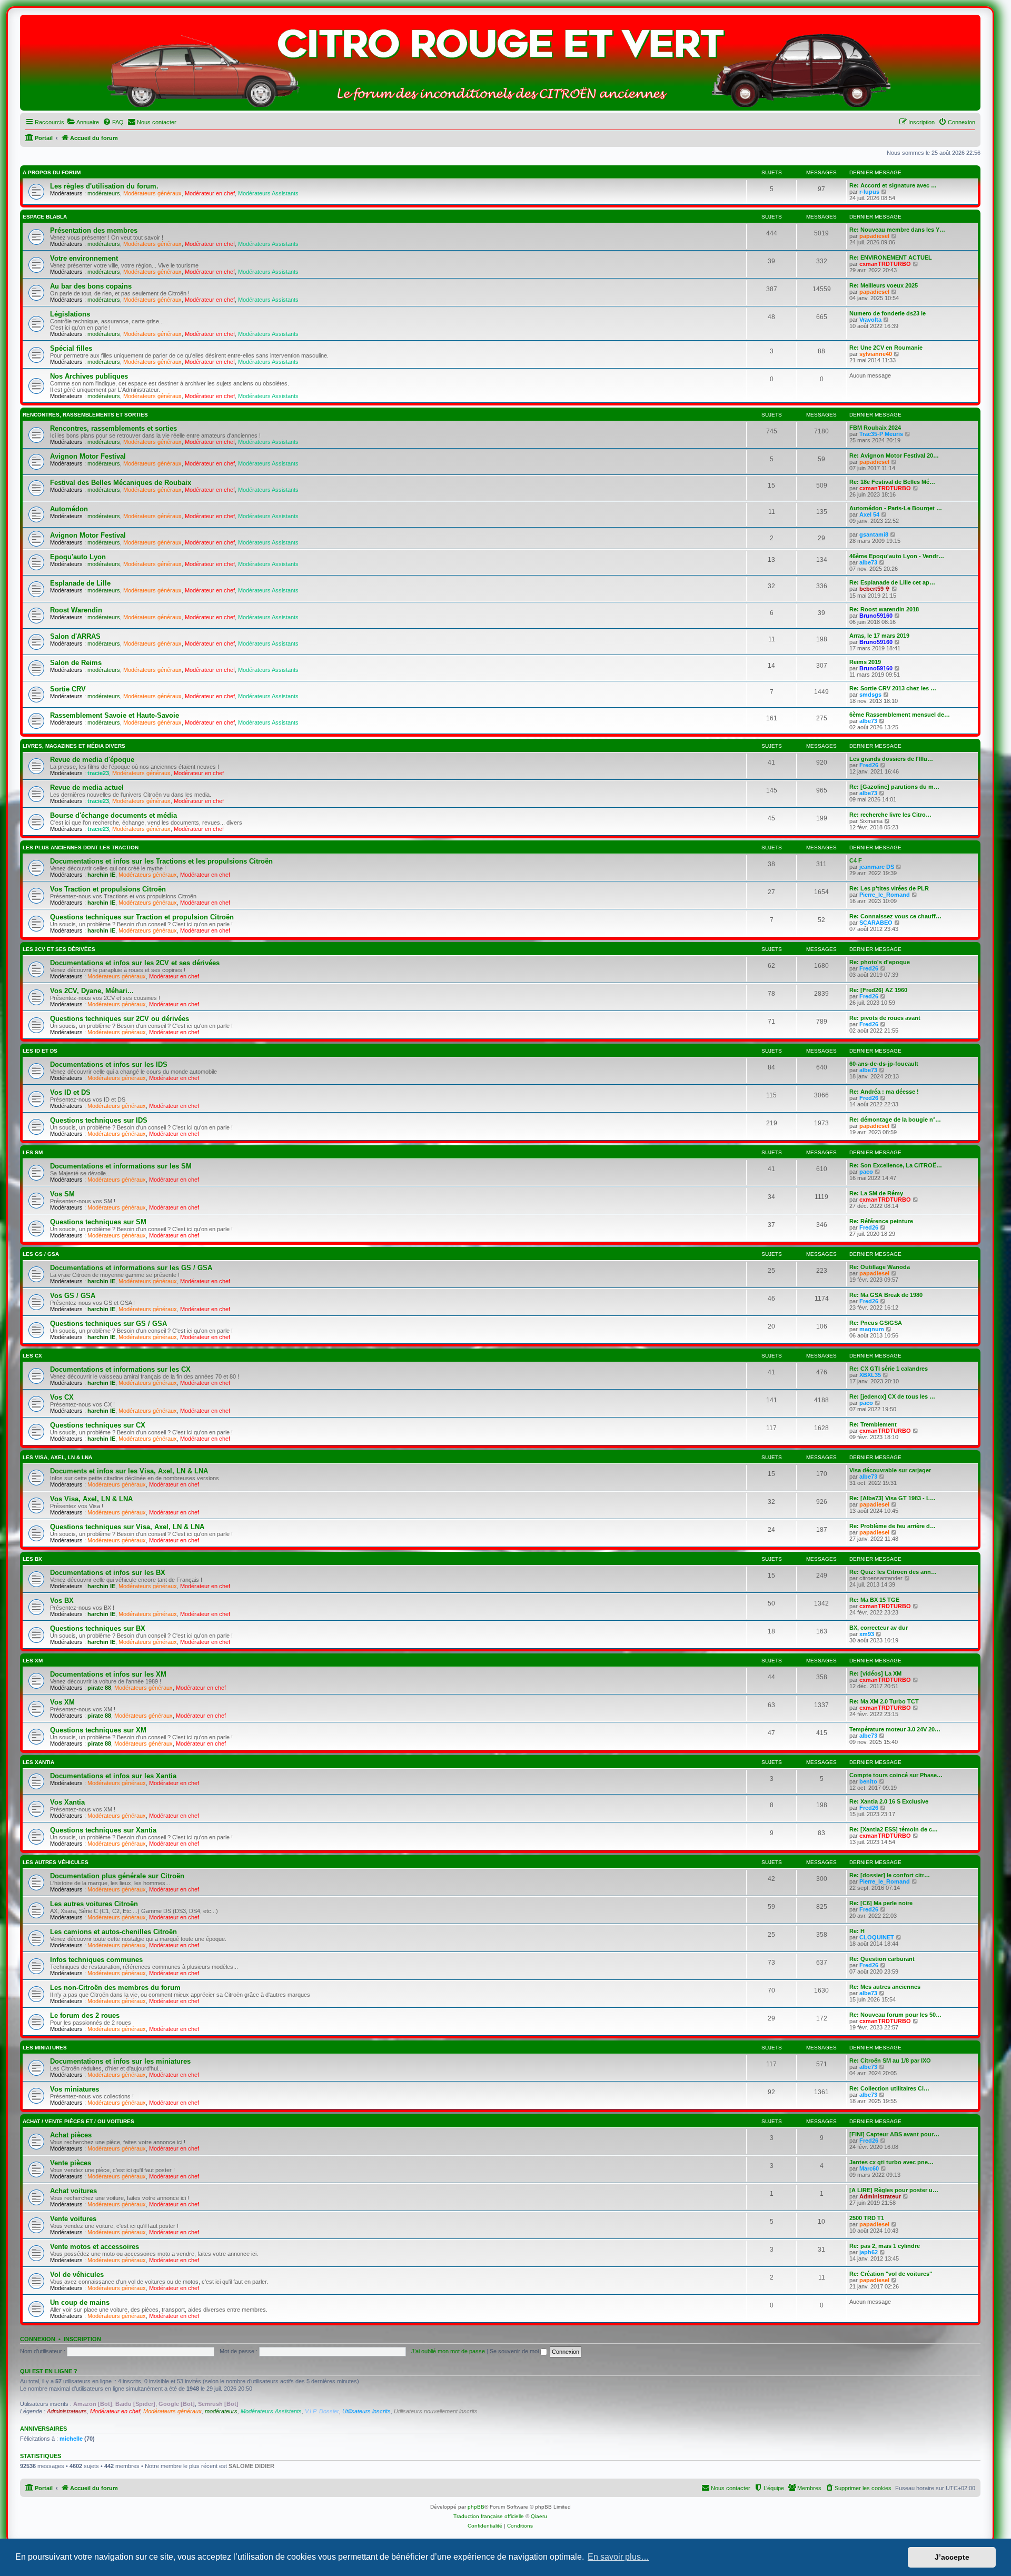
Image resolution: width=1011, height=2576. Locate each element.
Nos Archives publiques (89, 376)
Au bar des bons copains (91, 286)
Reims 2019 (865, 662)
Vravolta (870, 320)
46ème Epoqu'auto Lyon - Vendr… (897, 556)
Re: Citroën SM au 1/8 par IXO (890, 2060)
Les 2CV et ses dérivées (59, 949)
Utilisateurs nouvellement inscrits (436, 2411)
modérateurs (104, 193)
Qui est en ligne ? (49, 2371)
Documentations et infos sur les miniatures (120, 2061)
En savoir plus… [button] (618, 2557)
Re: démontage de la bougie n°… (895, 1119)
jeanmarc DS (877, 867)
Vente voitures (73, 2219)
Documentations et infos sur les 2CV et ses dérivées (135, 963)
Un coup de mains (80, 2302)
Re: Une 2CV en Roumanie (886, 348)
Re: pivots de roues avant (885, 1018)
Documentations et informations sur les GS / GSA (131, 1268)
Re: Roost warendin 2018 (884, 609)
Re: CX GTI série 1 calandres (889, 1369)
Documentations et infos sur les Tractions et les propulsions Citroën (161, 861)
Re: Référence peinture (881, 1221)
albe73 (868, 562)
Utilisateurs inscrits (366, 2411)
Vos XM (62, 1702)
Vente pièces (71, 2163)
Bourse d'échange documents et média (113, 815)
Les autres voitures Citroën (94, 1904)
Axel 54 (869, 514)
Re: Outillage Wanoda (880, 1267)
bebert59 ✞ (875, 589)
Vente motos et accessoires (95, 2247)
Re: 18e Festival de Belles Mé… (892, 482)
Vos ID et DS (70, 1092)
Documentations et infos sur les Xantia (113, 1776)
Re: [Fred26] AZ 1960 (878, 990)
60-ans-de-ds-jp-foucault (884, 1064)
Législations (70, 314)
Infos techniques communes (96, 1960)
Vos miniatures (75, 2089)
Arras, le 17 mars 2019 (879, 636)
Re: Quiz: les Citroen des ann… (893, 1572)
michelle (71, 2439)
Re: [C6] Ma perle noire (881, 1903)
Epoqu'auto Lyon (78, 557)
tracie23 (98, 773)
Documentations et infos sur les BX (108, 1573)
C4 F (856, 860)
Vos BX (62, 1601)
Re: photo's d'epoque (880, 962)
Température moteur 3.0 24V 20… (895, 1729)
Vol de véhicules (77, 2275)
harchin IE (101, 875)
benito (868, 1781)
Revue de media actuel (87, 787)
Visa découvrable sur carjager (890, 1470)
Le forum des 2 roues (85, 2015)
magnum (872, 1329)
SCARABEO (876, 923)
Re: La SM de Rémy (876, 1193)
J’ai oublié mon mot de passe (448, 2351)
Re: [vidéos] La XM (875, 1673)
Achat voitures (73, 2191)
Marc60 (869, 2168)
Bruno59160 (876, 616)
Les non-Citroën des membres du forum (115, 1988)
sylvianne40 (876, 354)
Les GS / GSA (41, 1254)
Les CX (32, 1356)
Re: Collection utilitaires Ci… (889, 2088)
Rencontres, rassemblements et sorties (85, 415)
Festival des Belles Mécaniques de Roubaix (121, 483)
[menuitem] (83, 122)
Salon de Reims (76, 663)
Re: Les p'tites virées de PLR (889, 888)
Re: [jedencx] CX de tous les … (892, 1396)
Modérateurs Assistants (268, 193)
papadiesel (874, 236)
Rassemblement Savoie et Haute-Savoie (115, 715)
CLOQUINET (877, 1937)
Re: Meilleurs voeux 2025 (884, 285)
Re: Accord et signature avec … (893, 185)
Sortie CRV (68, 689)
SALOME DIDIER (251, 2466)
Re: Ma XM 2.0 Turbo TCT (884, 1701)
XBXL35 (870, 1375)
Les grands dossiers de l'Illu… (891, 759)
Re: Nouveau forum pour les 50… (895, 2015)
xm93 (867, 1634)
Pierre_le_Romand (885, 895)
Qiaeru (539, 2516)
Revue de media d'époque (92, 760)
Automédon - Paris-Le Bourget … (896, 508)
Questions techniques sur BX (98, 1628)
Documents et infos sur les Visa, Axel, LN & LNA (129, 1471)
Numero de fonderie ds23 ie (888, 313)
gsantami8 (874, 534)
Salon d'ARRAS (75, 636)
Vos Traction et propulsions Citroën (108, 889)
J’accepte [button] (952, 2557)
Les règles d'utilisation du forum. (104, 186)
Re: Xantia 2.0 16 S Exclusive (889, 1801)
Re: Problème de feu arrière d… (893, 1526)
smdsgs (870, 695)
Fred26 (869, 765)
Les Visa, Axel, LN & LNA (57, 1457)
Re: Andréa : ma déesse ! (884, 1092)
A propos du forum (52, 172)
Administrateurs (67, 2411)
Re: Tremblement (873, 1424)
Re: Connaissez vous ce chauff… (895, 916)
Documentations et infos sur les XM (108, 1674)
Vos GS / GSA (73, 1296)
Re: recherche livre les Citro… (890, 815)
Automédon (69, 509)
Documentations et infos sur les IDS (109, 1064)
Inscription (82, 2339)
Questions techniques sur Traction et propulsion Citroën (142, 917)
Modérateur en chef (210, 193)
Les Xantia (38, 1762)
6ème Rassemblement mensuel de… (900, 715)
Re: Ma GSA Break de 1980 (886, 1295)
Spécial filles (71, 348)
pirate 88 (99, 1688)
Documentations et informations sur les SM (121, 1166)
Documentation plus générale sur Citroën (117, 1876)
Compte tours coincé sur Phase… (896, 1775)
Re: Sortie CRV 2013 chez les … (893, 688)
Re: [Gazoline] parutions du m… (894, 787)
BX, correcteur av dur (879, 1628)
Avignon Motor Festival (88, 456)
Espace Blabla (45, 217)
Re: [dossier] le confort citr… (890, 1875)
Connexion (38, 2339)
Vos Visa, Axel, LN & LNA (91, 1499)
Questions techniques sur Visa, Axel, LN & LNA (127, 1527)
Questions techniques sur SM (98, 1222)
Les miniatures (45, 2048)
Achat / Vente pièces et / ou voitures (78, 2121)
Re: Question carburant (882, 1959)
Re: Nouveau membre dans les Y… (897, 230)
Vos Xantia (67, 1802)
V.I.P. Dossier (322, 2411)
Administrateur (880, 2196)
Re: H (857, 1931)
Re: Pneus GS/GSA (876, 1323)
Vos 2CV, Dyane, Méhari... (92, 991)
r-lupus (869, 192)
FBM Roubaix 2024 (875, 428)
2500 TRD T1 (867, 2218)
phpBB (476, 2507)
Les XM (33, 1661)
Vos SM (62, 1194)
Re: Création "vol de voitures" (891, 2274)
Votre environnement (84, 258)
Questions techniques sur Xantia (103, 1830)
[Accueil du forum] (500, 65)
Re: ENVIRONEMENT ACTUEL (891, 257)
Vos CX (62, 1397)
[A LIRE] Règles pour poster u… (894, 2190)
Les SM (33, 1152)
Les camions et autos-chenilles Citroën (113, 1932)
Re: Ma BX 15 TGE (874, 1600)
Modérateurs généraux (152, 193)
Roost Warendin (76, 610)
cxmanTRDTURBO (885, 264)
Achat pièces (71, 2135)
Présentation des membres (94, 230)
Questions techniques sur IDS (99, 1120)
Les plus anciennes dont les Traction (81, 848)
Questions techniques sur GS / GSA (108, 1324)
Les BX (32, 1559)
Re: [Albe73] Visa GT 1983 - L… (893, 1498)
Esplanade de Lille (80, 583)
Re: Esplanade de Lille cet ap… (892, 582)
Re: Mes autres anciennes (885, 1987)
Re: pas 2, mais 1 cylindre (885, 2246)
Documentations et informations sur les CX (120, 1369)
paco (866, 1172)
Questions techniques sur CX (98, 1425)
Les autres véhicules (56, 1862)
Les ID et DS (40, 1051)
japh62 (869, 2252)
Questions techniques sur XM (98, 1730)
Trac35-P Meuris (881, 434)
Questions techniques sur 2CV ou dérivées (120, 1019)
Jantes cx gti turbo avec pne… (891, 2162)
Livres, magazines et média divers (74, 746)
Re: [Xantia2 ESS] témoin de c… (894, 1829)
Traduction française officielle (489, 2516)
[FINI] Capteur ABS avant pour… (894, 2134)
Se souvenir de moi (515, 2351)
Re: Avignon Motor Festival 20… (894, 455)
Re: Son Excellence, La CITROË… (896, 1165)
